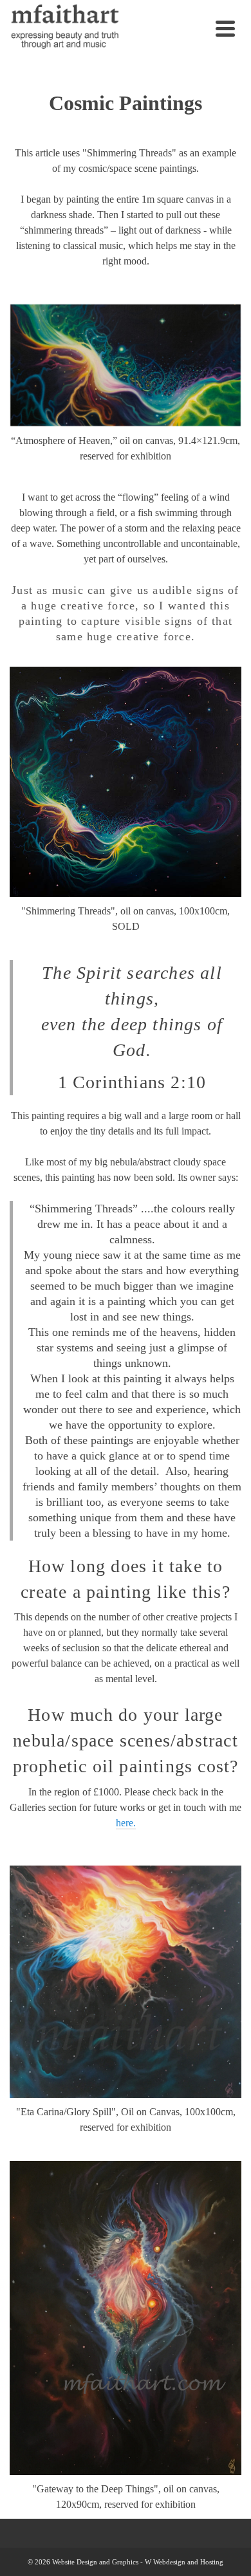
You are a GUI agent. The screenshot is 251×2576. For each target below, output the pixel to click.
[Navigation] (225, 28)
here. (126, 1823)
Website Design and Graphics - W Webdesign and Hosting (138, 2562)
